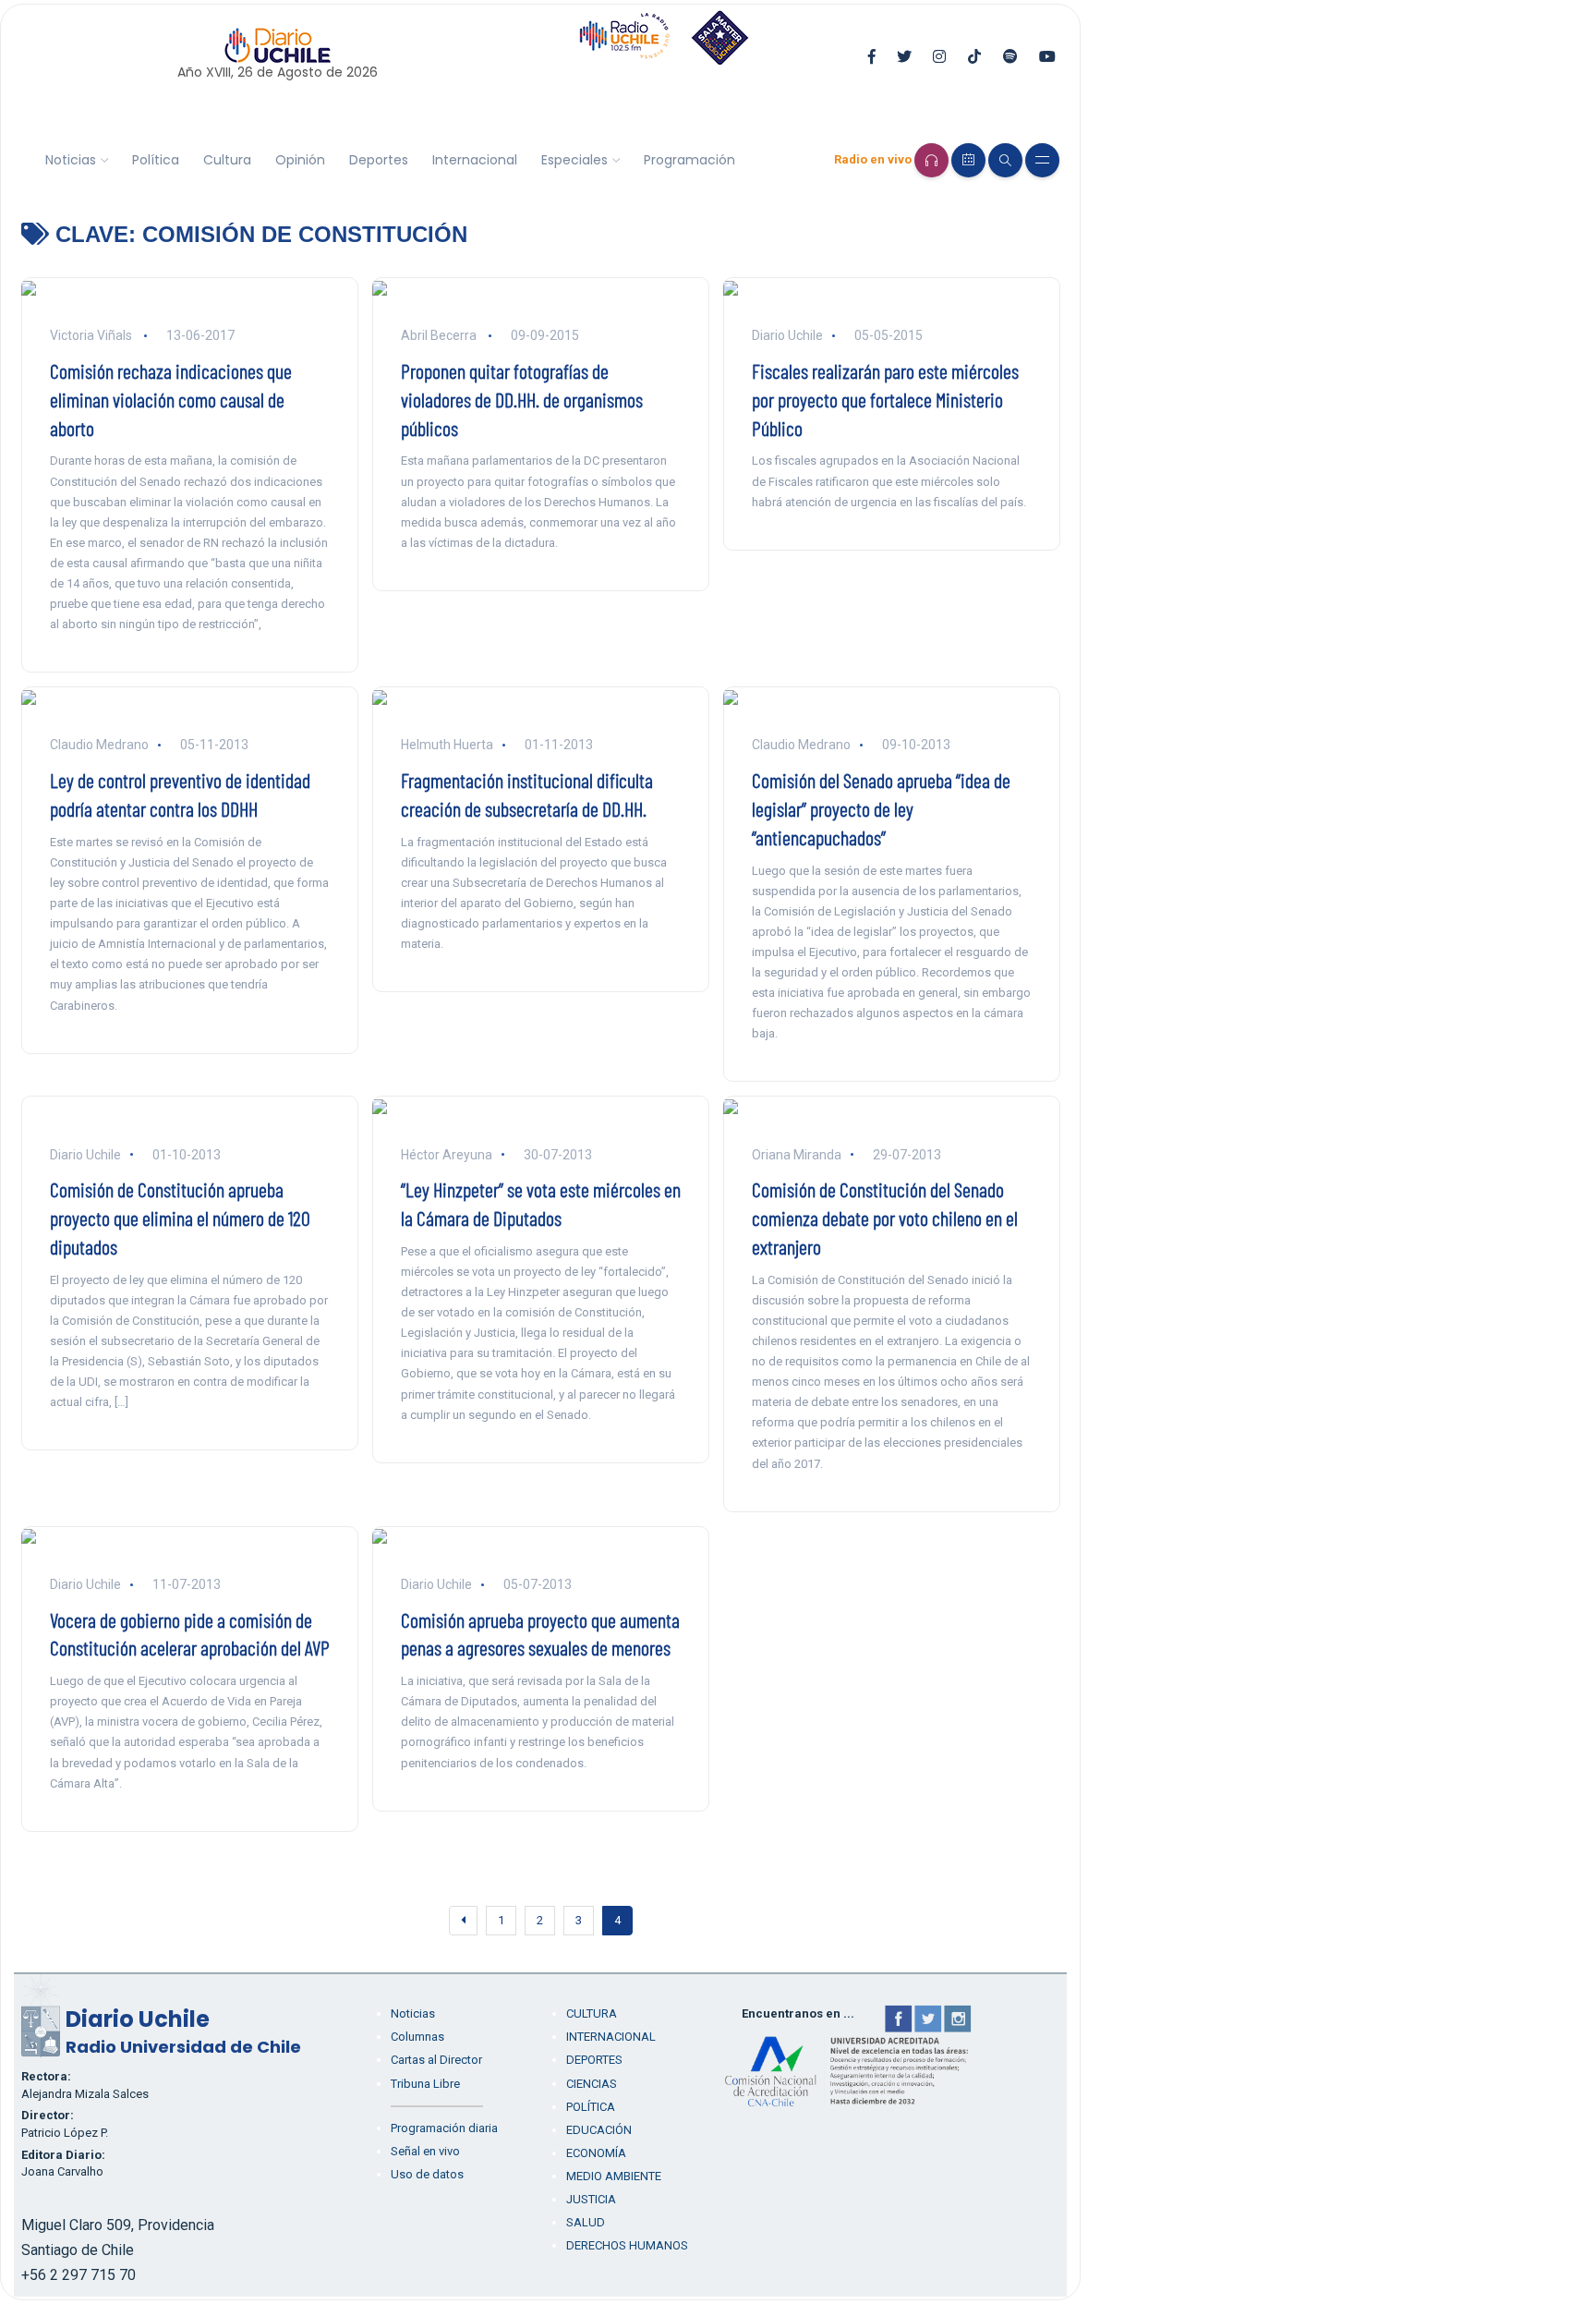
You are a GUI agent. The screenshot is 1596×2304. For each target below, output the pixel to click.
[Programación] (968, 160)
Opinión (300, 160)
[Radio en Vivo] (931, 160)
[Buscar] (1005, 160)
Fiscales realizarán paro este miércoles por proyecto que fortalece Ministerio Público (885, 399)
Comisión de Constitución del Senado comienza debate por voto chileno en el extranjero (885, 1218)
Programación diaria (444, 2128)
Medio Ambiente (614, 2176)
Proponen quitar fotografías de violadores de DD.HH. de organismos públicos (522, 399)
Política (156, 160)
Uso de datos (427, 2174)
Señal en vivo (425, 2151)
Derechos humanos (627, 2245)
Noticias (71, 160)
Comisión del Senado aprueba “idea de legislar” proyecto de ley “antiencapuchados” (881, 808)
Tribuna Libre (425, 2084)
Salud (586, 2222)
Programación (689, 160)
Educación (599, 2130)
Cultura (227, 160)
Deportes (379, 160)
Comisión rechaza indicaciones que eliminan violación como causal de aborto (171, 399)
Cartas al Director (436, 2060)
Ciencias (592, 2084)
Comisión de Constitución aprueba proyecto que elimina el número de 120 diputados (180, 1218)
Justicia (591, 2199)
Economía (596, 2153)
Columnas (417, 2037)
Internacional (475, 160)
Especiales (574, 160)
